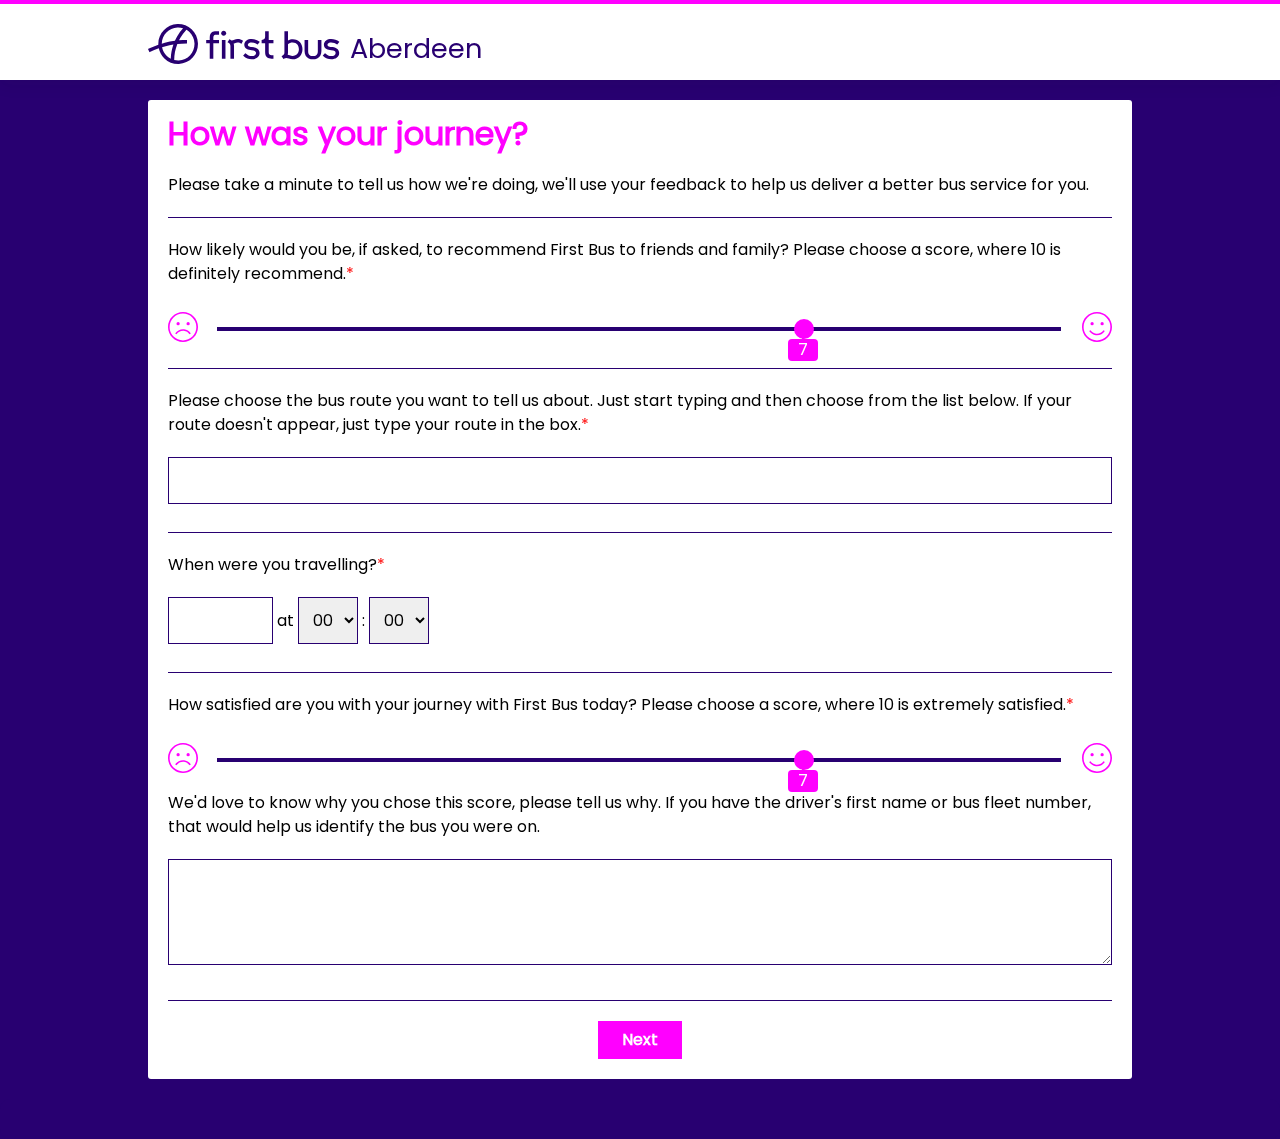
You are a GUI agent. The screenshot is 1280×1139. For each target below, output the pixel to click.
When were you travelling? (272, 564)
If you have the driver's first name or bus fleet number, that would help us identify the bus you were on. (629, 814)
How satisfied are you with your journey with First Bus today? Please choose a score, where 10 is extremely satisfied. (617, 704)
